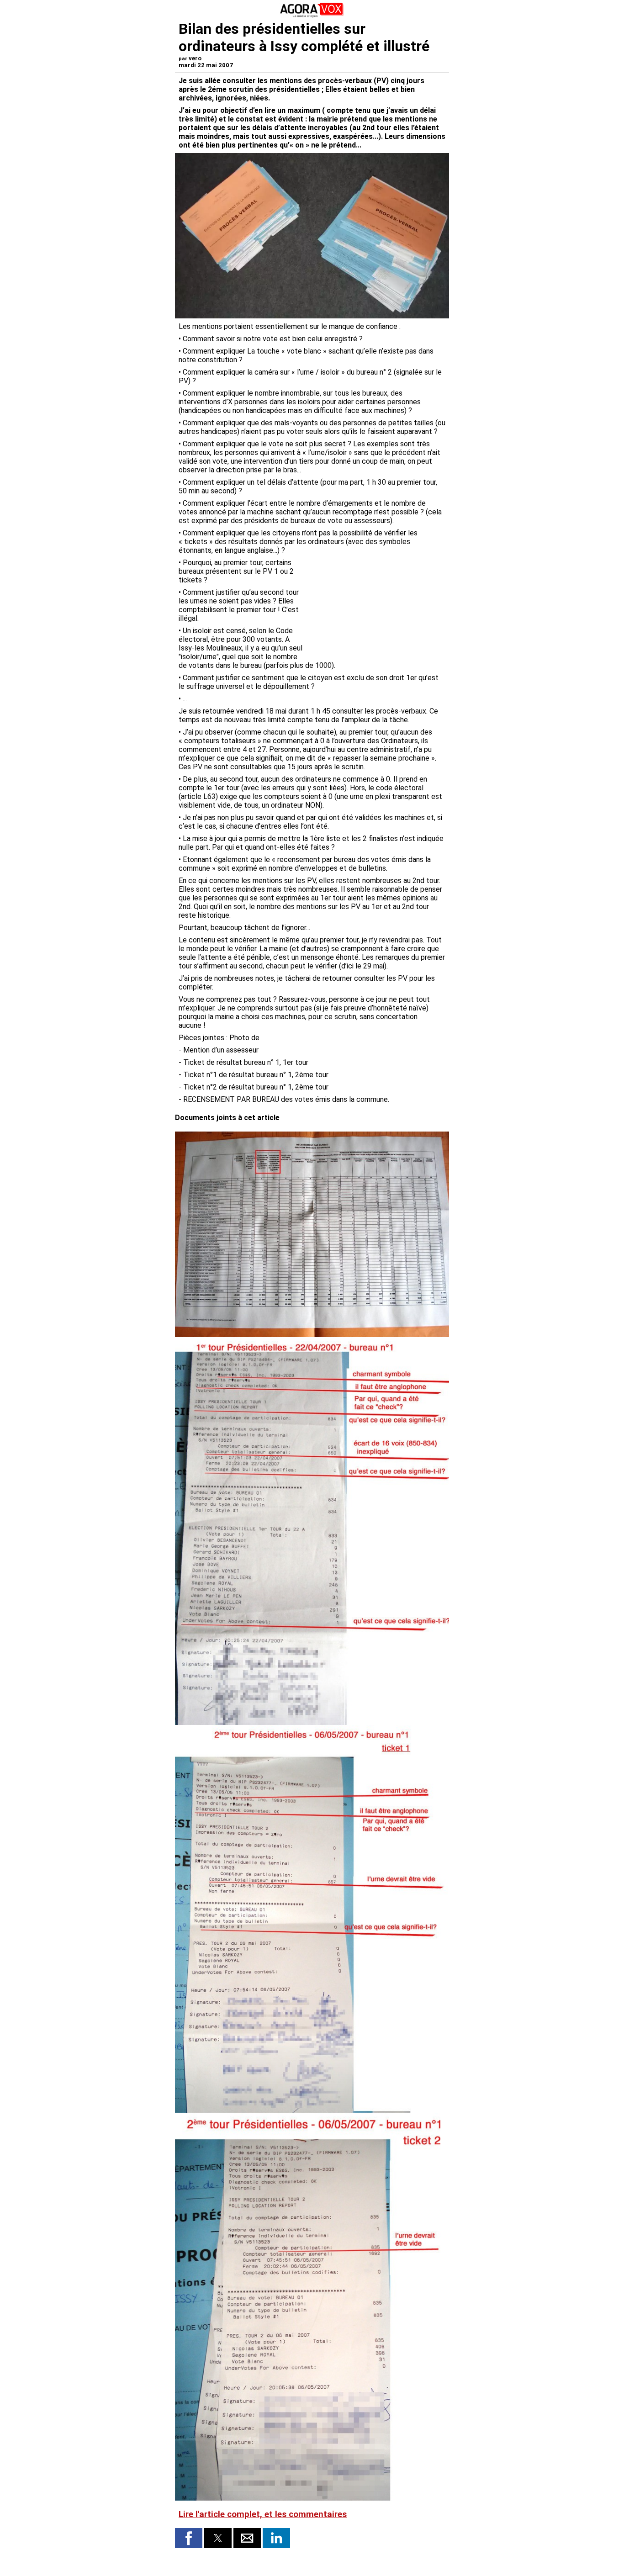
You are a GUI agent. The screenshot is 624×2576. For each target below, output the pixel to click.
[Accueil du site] (312, 16)
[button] (189, 2538)
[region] (377, 606)
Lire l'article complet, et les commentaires (263, 2514)
